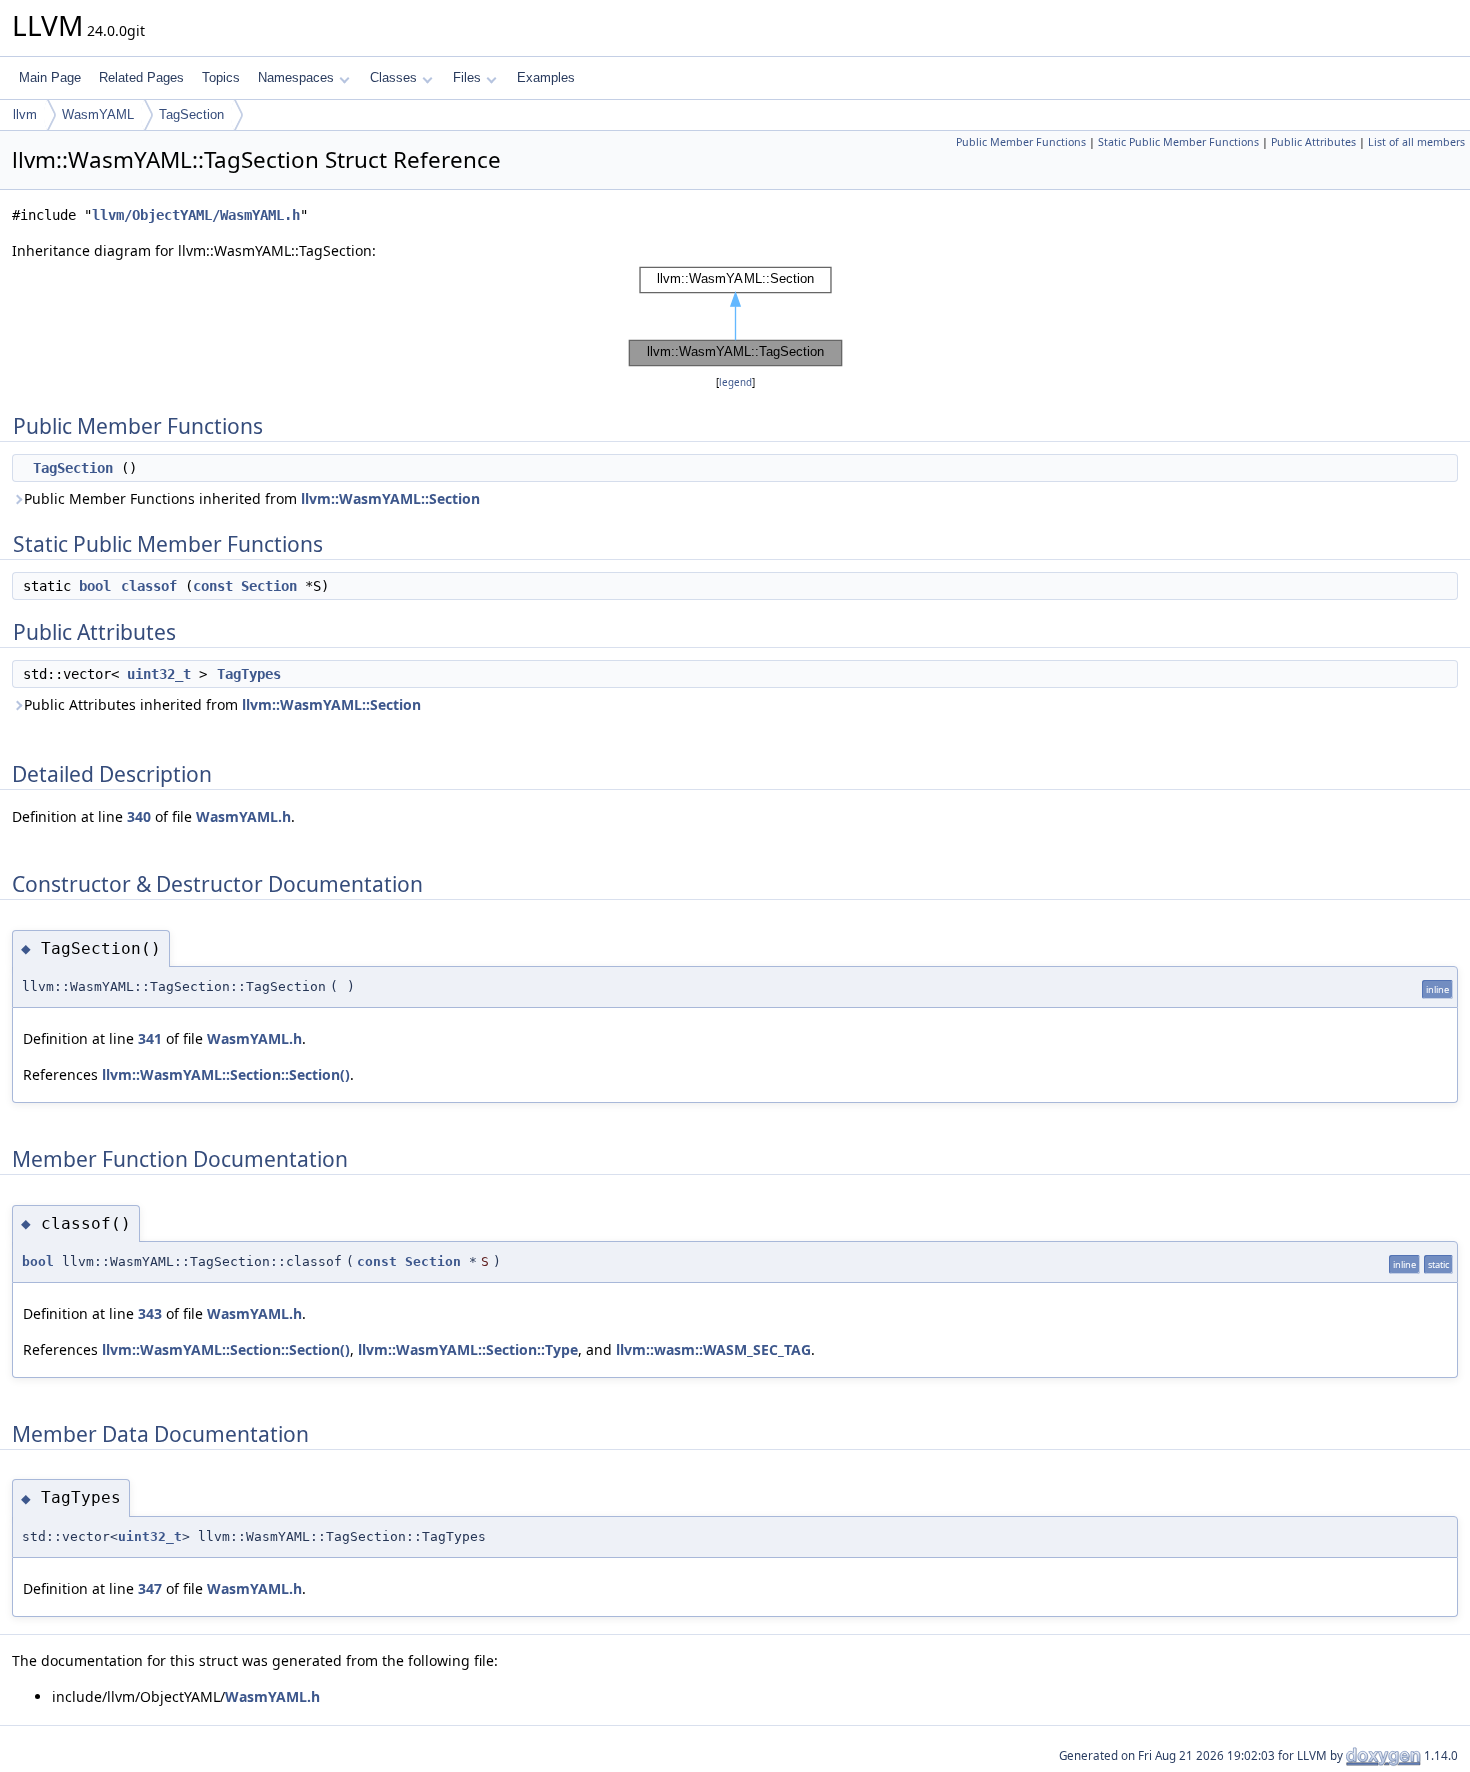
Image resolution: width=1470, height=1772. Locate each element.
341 (150, 1038)
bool (95, 586)
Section (269, 586)
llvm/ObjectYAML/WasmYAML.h (196, 215)
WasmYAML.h (243, 816)
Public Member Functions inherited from (252, 498)
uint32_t (159, 674)
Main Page (50, 77)
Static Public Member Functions (1178, 142)
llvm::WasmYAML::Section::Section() (226, 1074)
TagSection (191, 114)
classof (149, 586)
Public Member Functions (1021, 142)
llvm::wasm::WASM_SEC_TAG (713, 1349)
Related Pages (141, 77)
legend (735, 382)
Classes (393, 77)
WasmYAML (98, 114)
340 (139, 816)
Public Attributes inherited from (222, 704)
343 (150, 1313)
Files (467, 77)
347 (150, 1588)
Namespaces (296, 77)
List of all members (1416, 142)
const (213, 586)
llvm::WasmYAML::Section (390, 498)
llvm (25, 114)
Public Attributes (1313, 142)
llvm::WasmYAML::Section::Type (468, 1349)
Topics (221, 77)
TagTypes (249, 674)
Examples (546, 77)
